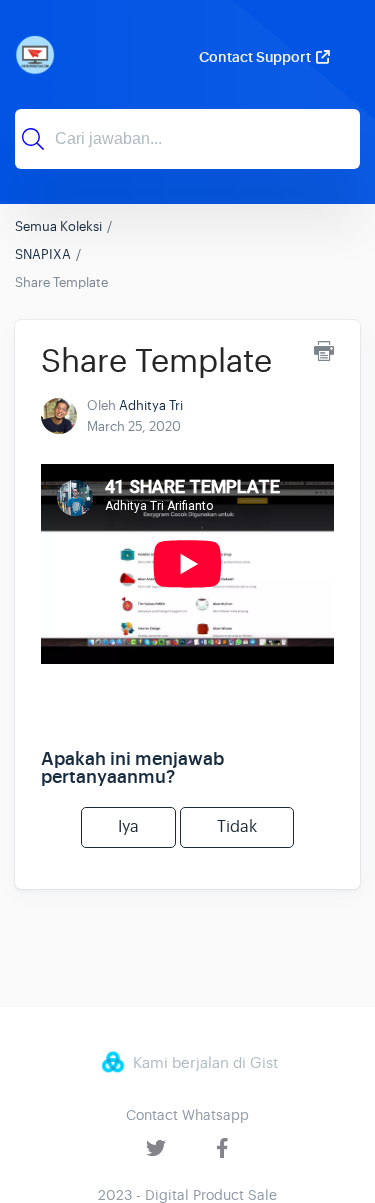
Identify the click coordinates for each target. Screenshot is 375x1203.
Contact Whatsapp (187, 1115)
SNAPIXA (43, 254)
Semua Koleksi (58, 226)
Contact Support (255, 57)
